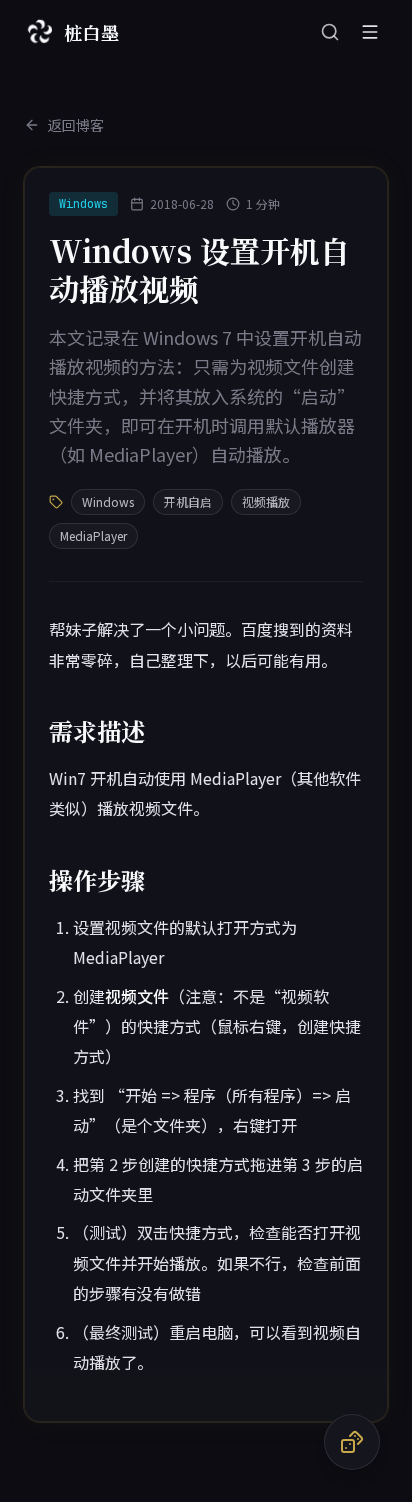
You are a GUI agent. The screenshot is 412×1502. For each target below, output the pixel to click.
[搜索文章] (330, 32)
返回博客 (76, 125)
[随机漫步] (352, 1442)
